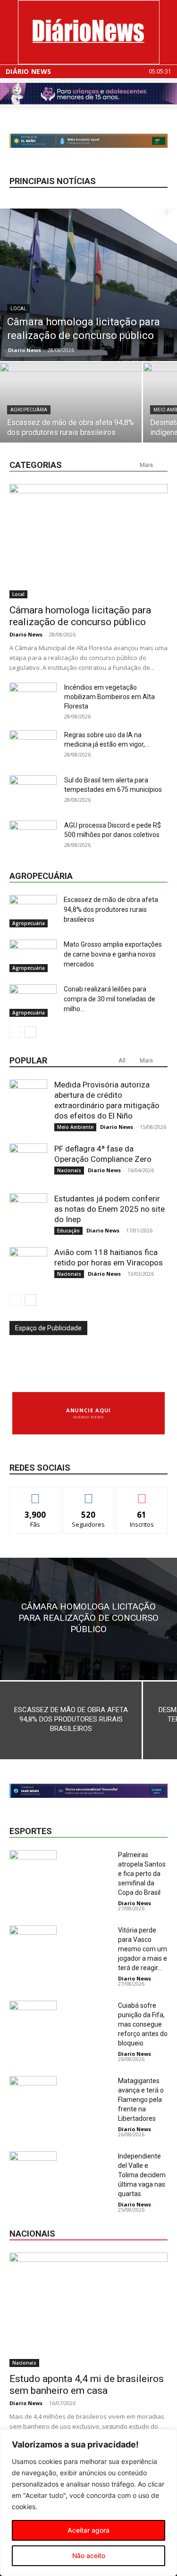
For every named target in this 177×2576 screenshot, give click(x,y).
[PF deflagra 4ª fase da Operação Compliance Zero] (28, 1162)
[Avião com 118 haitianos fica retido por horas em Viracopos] (28, 1266)
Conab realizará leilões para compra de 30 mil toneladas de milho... (110, 999)
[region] (88, 2503)
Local (18, 309)
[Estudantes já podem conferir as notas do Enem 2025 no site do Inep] (28, 1212)
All (122, 1060)
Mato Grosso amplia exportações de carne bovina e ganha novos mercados (113, 954)
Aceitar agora (88, 2530)
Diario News (25, 350)
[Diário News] (89, 32)
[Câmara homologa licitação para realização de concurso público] (88, 285)
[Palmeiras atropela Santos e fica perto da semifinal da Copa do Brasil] (33, 1866)
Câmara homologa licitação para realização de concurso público (80, 616)
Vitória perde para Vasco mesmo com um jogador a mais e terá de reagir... (143, 1949)
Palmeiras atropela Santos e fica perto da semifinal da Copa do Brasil (142, 1874)
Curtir (35, 1494)
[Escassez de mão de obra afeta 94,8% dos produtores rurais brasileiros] (71, 415)
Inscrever (142, 1494)
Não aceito (89, 2556)
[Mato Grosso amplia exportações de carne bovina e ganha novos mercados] (33, 956)
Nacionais (69, 1170)
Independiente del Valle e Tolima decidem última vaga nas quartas (142, 2175)
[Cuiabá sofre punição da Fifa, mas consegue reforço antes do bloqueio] (33, 2017)
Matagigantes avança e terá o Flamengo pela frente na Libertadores (141, 2100)
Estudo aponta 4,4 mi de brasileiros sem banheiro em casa (87, 2385)
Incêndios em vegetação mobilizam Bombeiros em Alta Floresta (110, 697)
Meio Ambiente (75, 1127)
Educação (68, 1231)
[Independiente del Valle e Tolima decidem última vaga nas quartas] (33, 2168)
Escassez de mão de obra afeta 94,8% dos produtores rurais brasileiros (111, 910)
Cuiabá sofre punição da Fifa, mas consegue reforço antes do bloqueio (143, 2024)
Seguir (88, 1494)
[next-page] (30, 1032)
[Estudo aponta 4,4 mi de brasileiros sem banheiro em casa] (88, 2310)
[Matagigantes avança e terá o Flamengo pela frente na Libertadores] (33, 2092)
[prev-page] (15, 1032)
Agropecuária (29, 410)
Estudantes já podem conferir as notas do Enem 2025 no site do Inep (110, 1209)
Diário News (28, 72)
